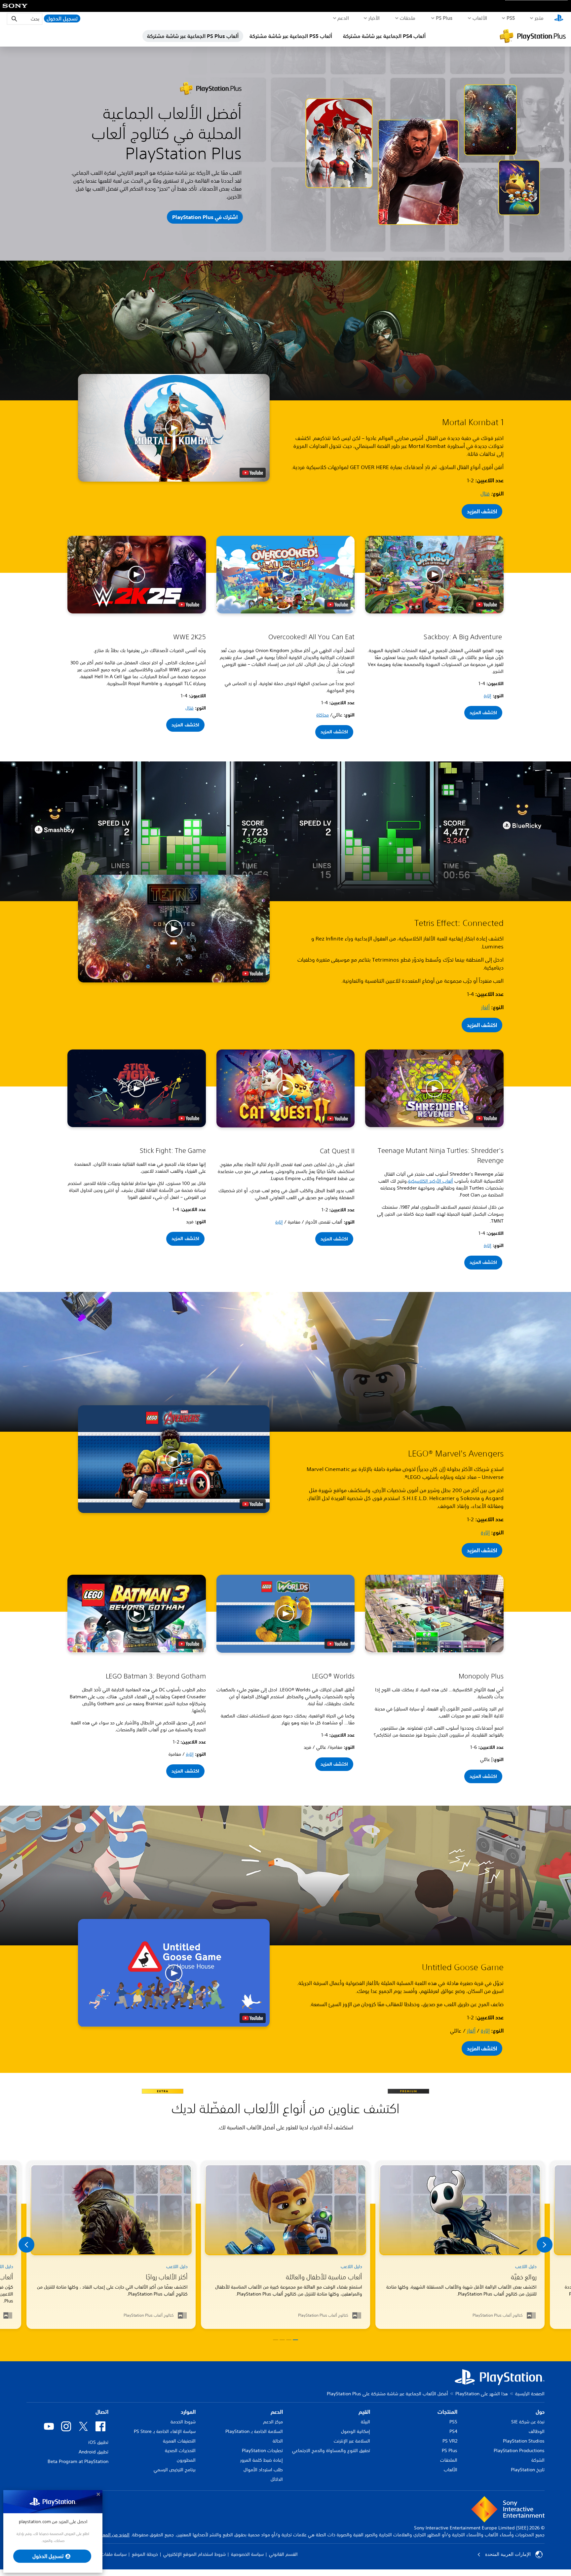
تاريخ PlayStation (528, 2470)
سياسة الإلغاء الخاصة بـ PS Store (165, 2431)
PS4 (453, 2431)
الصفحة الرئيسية (530, 2394)
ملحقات (408, 18)
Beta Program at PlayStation (78, 2461)
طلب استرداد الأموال (263, 2470)
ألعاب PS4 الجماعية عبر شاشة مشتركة (384, 36)
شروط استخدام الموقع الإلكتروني (194, 2554)
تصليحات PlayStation (262, 2450)
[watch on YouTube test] (253, 473)
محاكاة (323, 715)
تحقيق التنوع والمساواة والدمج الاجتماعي (331, 2450)
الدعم (343, 18)
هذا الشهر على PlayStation (482, 2394)
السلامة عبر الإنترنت (352, 2441)
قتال (485, 494)
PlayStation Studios (524, 2441)
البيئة (365, 2422)
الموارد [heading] (188, 2412)
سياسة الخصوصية (247, 2554)
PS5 (453, 2422)
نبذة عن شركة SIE (528, 2422)
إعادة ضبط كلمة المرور (262, 2460)
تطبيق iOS (98, 2442)
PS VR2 (450, 2441)
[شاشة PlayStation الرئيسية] (559, 18)
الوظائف (537, 2431)
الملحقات (449, 2460)
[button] (174, 428)
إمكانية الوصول (356, 2431)
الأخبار (374, 18)
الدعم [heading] (277, 2412)
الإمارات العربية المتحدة (508, 2554)
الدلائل (277, 2479)
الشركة (538, 2460)
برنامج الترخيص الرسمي (175, 2470)
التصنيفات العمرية (179, 2441)
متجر (539, 18)
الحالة (278, 2441)
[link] (111, 2245)
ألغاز (485, 1007)
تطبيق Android (94, 2452)
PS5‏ (511, 18)
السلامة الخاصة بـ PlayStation (254, 2431)
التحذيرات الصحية (180, 2450)
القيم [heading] (364, 2412)
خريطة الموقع (145, 2554)
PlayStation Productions (519, 2450)
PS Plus (444, 18)
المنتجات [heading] (447, 2412)
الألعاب (480, 18)
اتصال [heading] (102, 2412)
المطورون (186, 2460)
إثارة (488, 696)
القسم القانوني (283, 2554)
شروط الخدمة (183, 2422)
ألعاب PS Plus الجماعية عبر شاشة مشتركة (193, 36)
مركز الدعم (273, 2422)
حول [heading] (540, 2412)
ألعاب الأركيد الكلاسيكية (431, 1181)
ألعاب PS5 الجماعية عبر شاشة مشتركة (291, 36)
